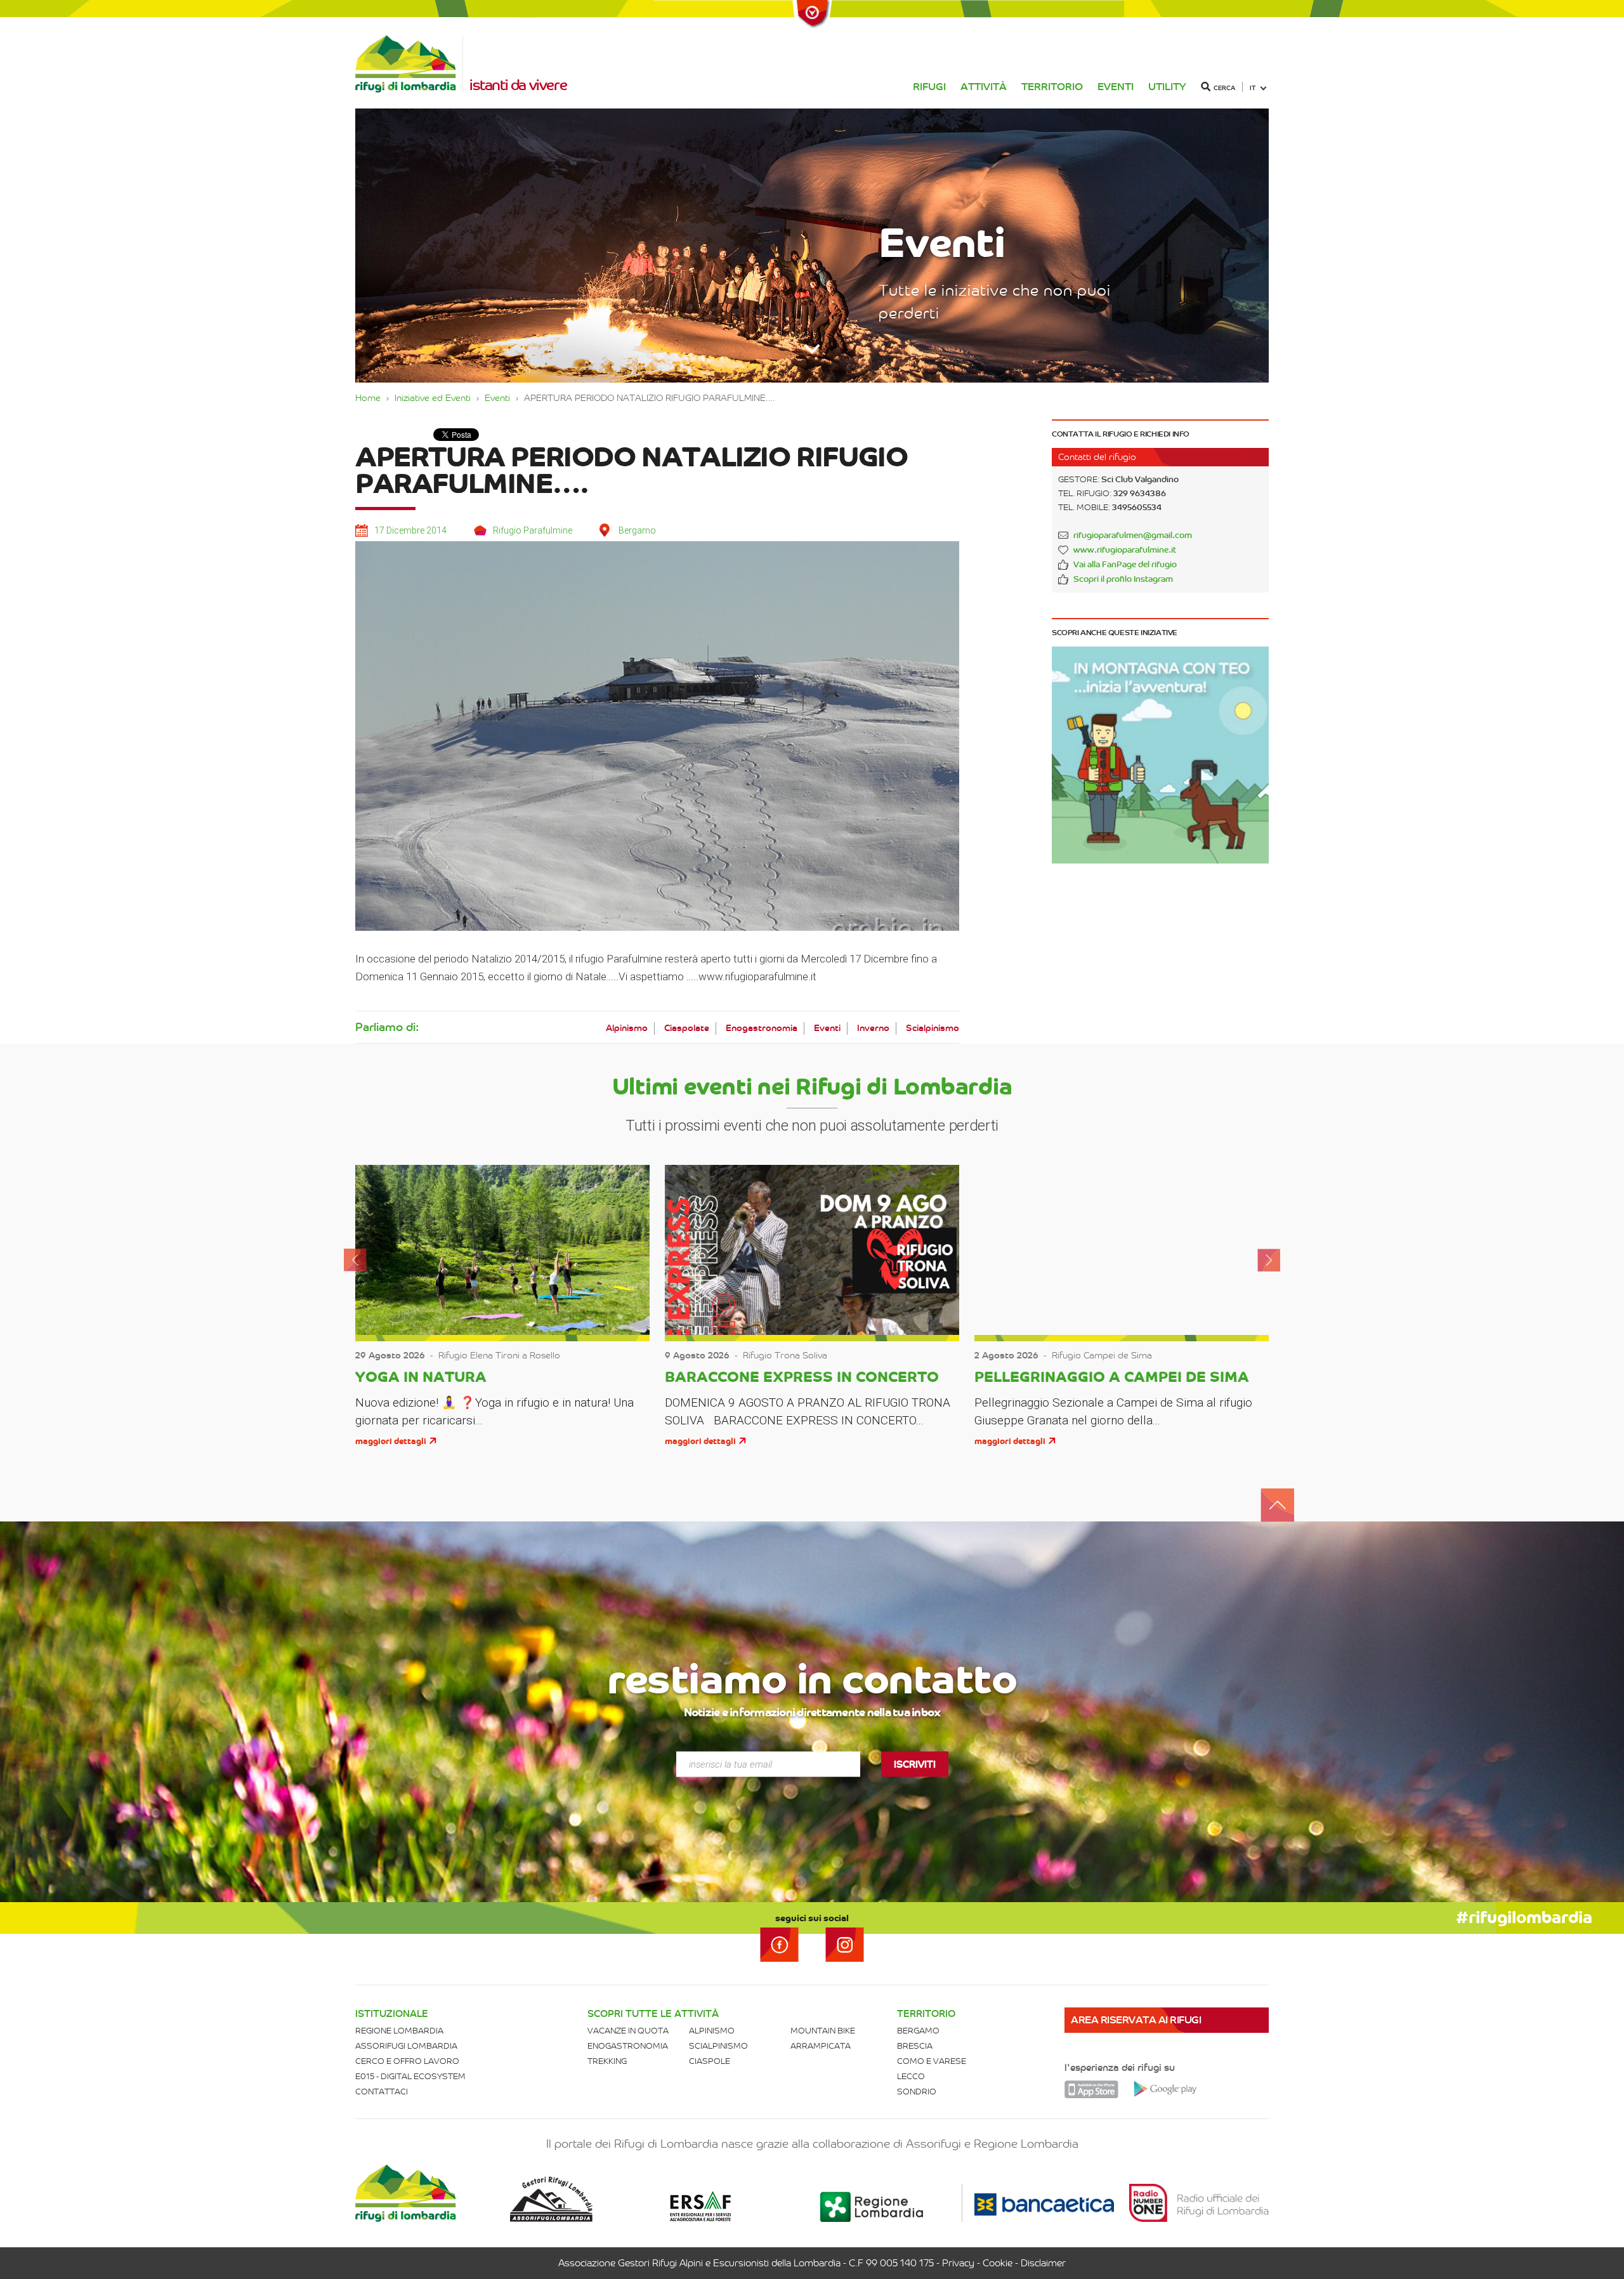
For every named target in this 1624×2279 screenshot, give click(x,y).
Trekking (607, 2061)
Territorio (1052, 87)
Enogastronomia (762, 1028)
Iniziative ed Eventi (433, 398)
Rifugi (929, 87)
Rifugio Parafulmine (533, 530)
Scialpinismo (933, 1028)
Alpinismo (627, 1028)
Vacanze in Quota (628, 2031)
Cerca (1224, 88)
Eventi (1116, 87)
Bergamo (918, 2031)
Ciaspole (710, 2061)
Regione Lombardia (399, 2031)
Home (368, 398)
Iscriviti (915, 1764)
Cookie (998, 2263)
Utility (1167, 87)
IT (1253, 88)
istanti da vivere (518, 85)
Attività (984, 87)
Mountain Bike (823, 2031)
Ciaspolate (687, 1028)
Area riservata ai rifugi (1136, 2020)
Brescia (915, 2046)
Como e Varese (932, 2061)
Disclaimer (1043, 2263)
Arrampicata (821, 2046)
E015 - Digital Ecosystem (410, 2076)
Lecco (911, 2076)
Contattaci (382, 2092)
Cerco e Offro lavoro (407, 2061)
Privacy (958, 2263)
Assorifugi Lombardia (406, 2046)
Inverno (873, 1028)
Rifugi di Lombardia (409, 64)
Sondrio (917, 2092)
